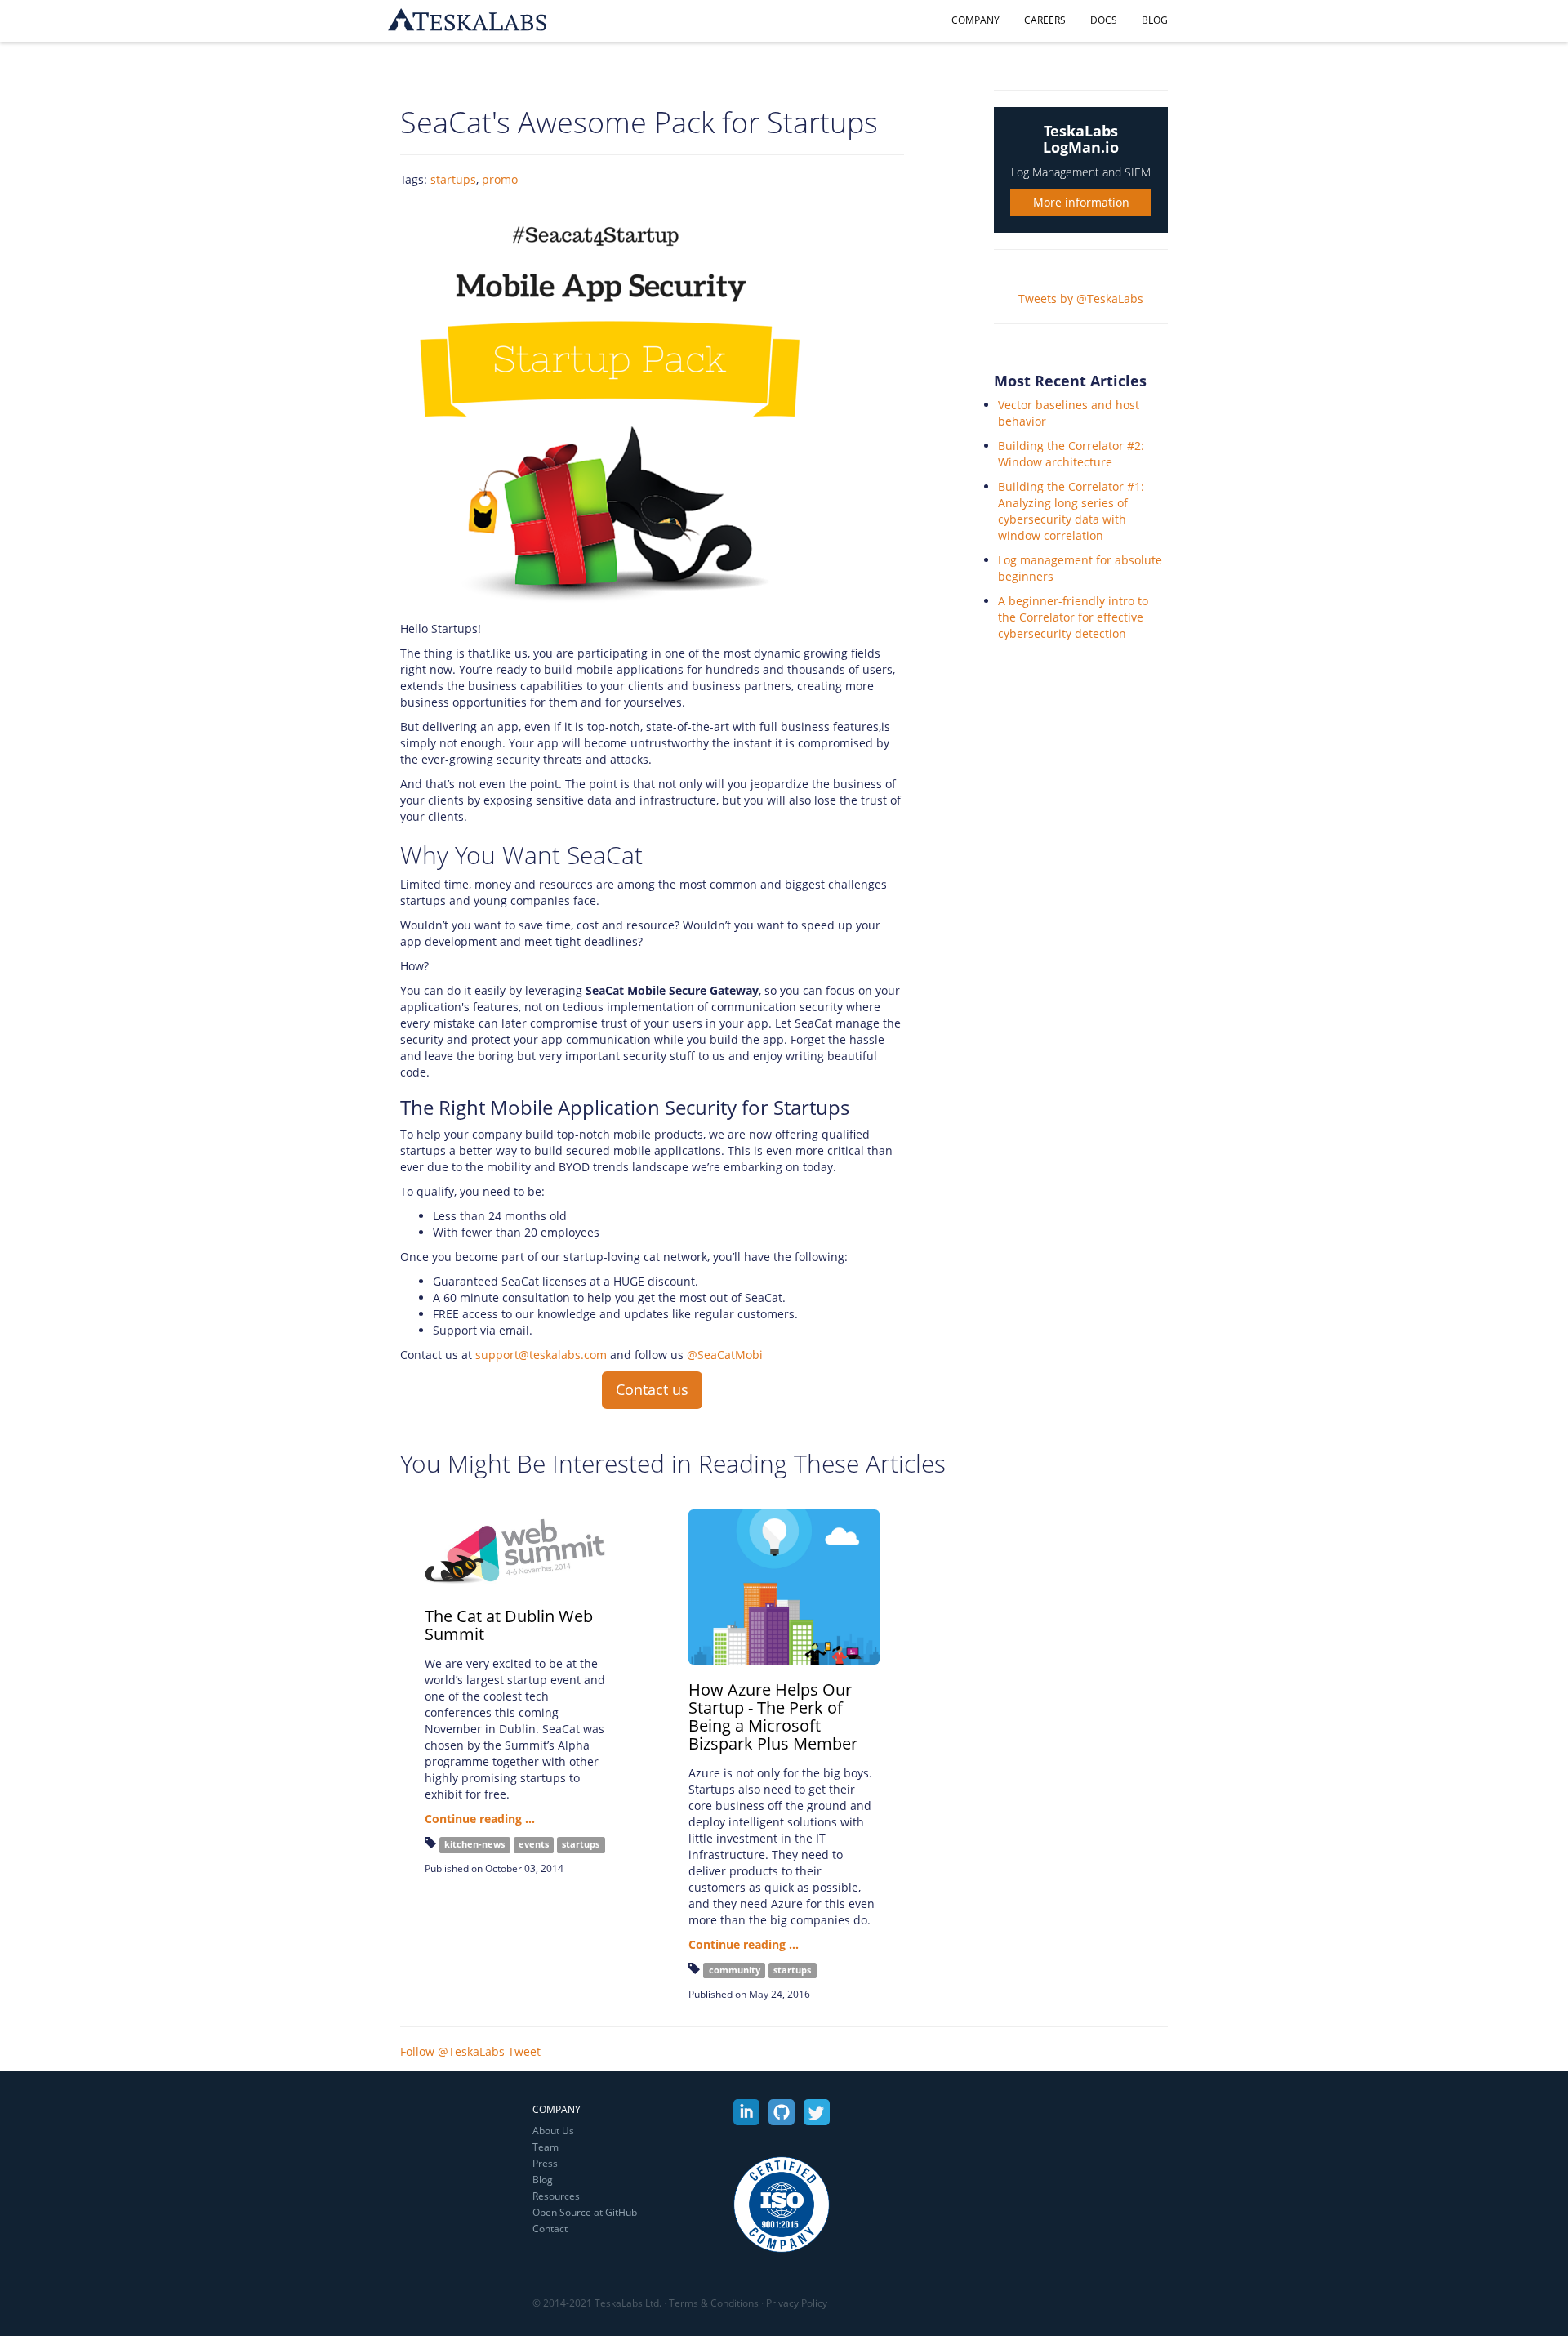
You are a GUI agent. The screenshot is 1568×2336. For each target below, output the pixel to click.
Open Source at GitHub (585, 2212)
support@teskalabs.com (541, 1355)
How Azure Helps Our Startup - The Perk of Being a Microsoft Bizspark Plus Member (773, 1716)
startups (453, 179)
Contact (550, 2229)
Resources (556, 2196)
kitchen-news (474, 1844)
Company (976, 20)
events (534, 1844)
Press (545, 2163)
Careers (1045, 20)
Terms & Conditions (714, 2303)
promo (500, 179)
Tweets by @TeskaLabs (1081, 299)
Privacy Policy (797, 2303)
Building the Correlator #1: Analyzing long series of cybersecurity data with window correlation (1071, 511)
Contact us (652, 1389)
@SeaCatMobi (725, 1355)
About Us (553, 2131)
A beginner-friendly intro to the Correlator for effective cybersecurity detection (1073, 617)
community (735, 1970)
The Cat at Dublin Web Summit (509, 1625)
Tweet (524, 2051)
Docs (1104, 20)
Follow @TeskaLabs (452, 2051)
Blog (1155, 20)
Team (546, 2147)
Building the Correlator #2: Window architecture (1071, 454)
